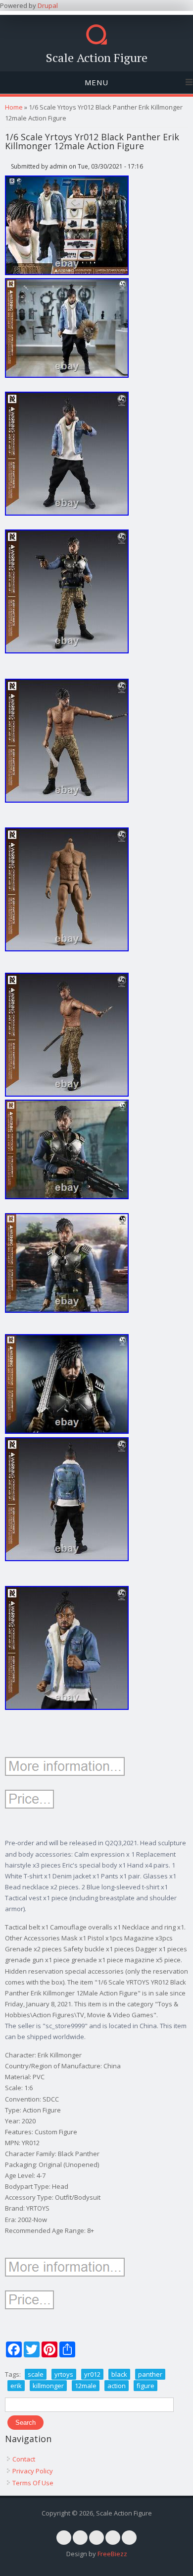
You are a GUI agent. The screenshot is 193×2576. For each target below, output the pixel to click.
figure (145, 2386)
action (117, 2386)
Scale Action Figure (97, 58)
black (119, 2374)
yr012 (92, 2374)
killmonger (48, 2386)
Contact (24, 2459)
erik (16, 2386)
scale (36, 2374)
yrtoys (64, 2374)
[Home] (96, 42)
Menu (96, 82)
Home (14, 107)
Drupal (48, 5)
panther (150, 2374)
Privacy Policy (33, 2471)
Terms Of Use (33, 2483)
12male (86, 2386)
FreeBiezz (112, 2554)
